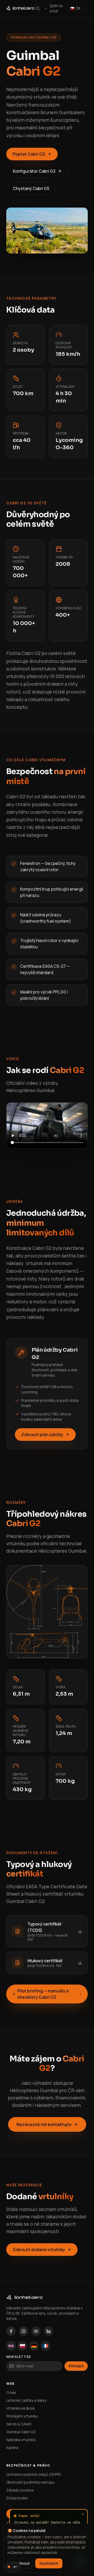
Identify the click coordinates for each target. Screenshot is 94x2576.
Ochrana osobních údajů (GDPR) (34, 2474)
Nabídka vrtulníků (21, 2440)
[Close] (83, 2514)
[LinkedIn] (49, 2331)
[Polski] (22, 2346)
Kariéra (12, 2448)
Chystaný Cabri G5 (31, 188)
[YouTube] (36, 2331)
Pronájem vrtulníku (22, 2416)
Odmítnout (20, 2563)
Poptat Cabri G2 (29, 154)
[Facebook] (11, 2331)
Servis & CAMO (19, 2424)
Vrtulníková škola (20, 2408)
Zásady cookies (20, 2490)
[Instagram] (23, 2331)
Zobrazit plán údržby (42, 1435)
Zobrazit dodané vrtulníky (39, 2250)
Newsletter (19, 2357)
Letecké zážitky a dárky (26, 2400)
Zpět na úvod (56, 8)
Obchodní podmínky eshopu (30, 2482)
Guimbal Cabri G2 (21, 2432)
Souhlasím (49, 2563)
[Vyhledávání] (37, 8)
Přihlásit (76, 2366)
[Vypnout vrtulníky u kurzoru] (13, 2567)
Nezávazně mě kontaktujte (44, 2124)
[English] (11, 2346)
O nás (11, 2392)
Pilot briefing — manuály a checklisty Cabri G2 (43, 1994)
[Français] (45, 2346)
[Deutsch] (34, 2346)
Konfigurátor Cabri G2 (34, 171)
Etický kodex (17, 2498)
